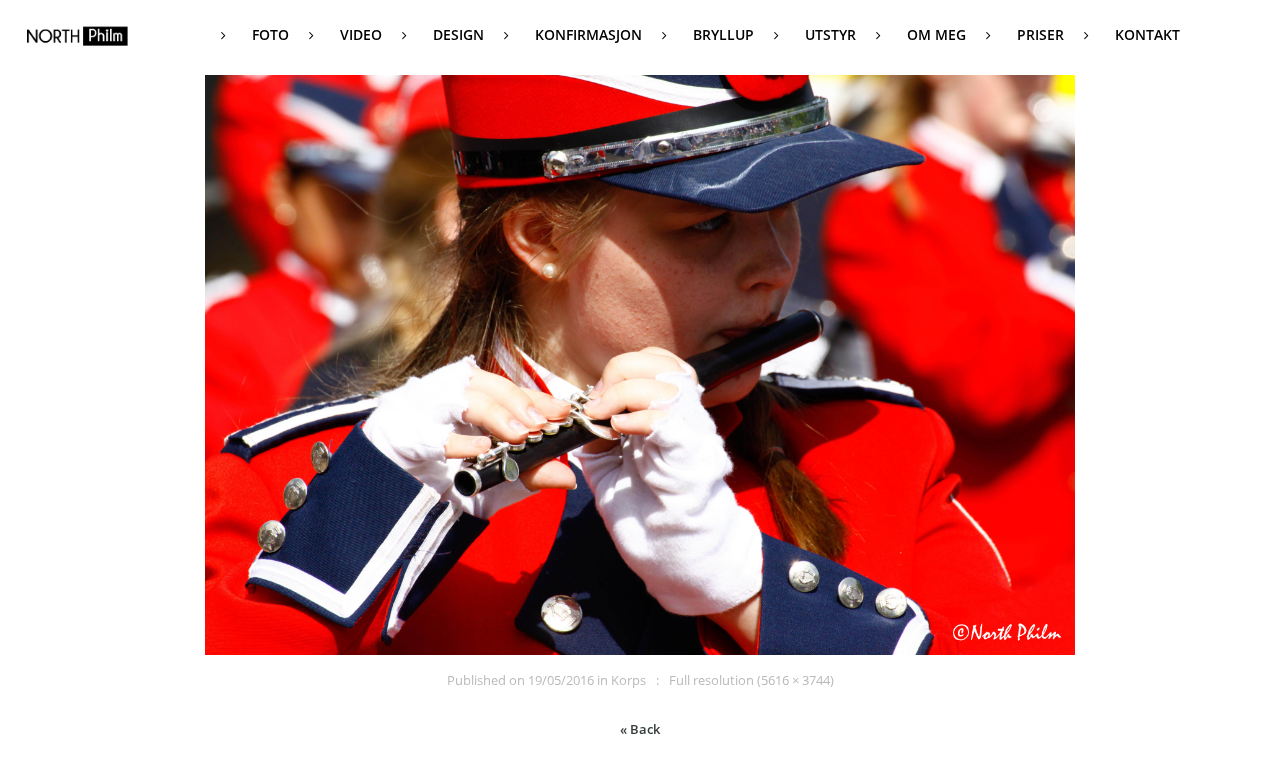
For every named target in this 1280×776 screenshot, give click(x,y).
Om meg (936, 34)
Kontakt (1147, 34)
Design (458, 34)
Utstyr (830, 34)
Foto (270, 34)
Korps (628, 680)
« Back (640, 729)
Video (361, 34)
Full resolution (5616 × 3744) (751, 680)
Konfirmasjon (588, 34)
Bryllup (723, 34)
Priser (1040, 34)
